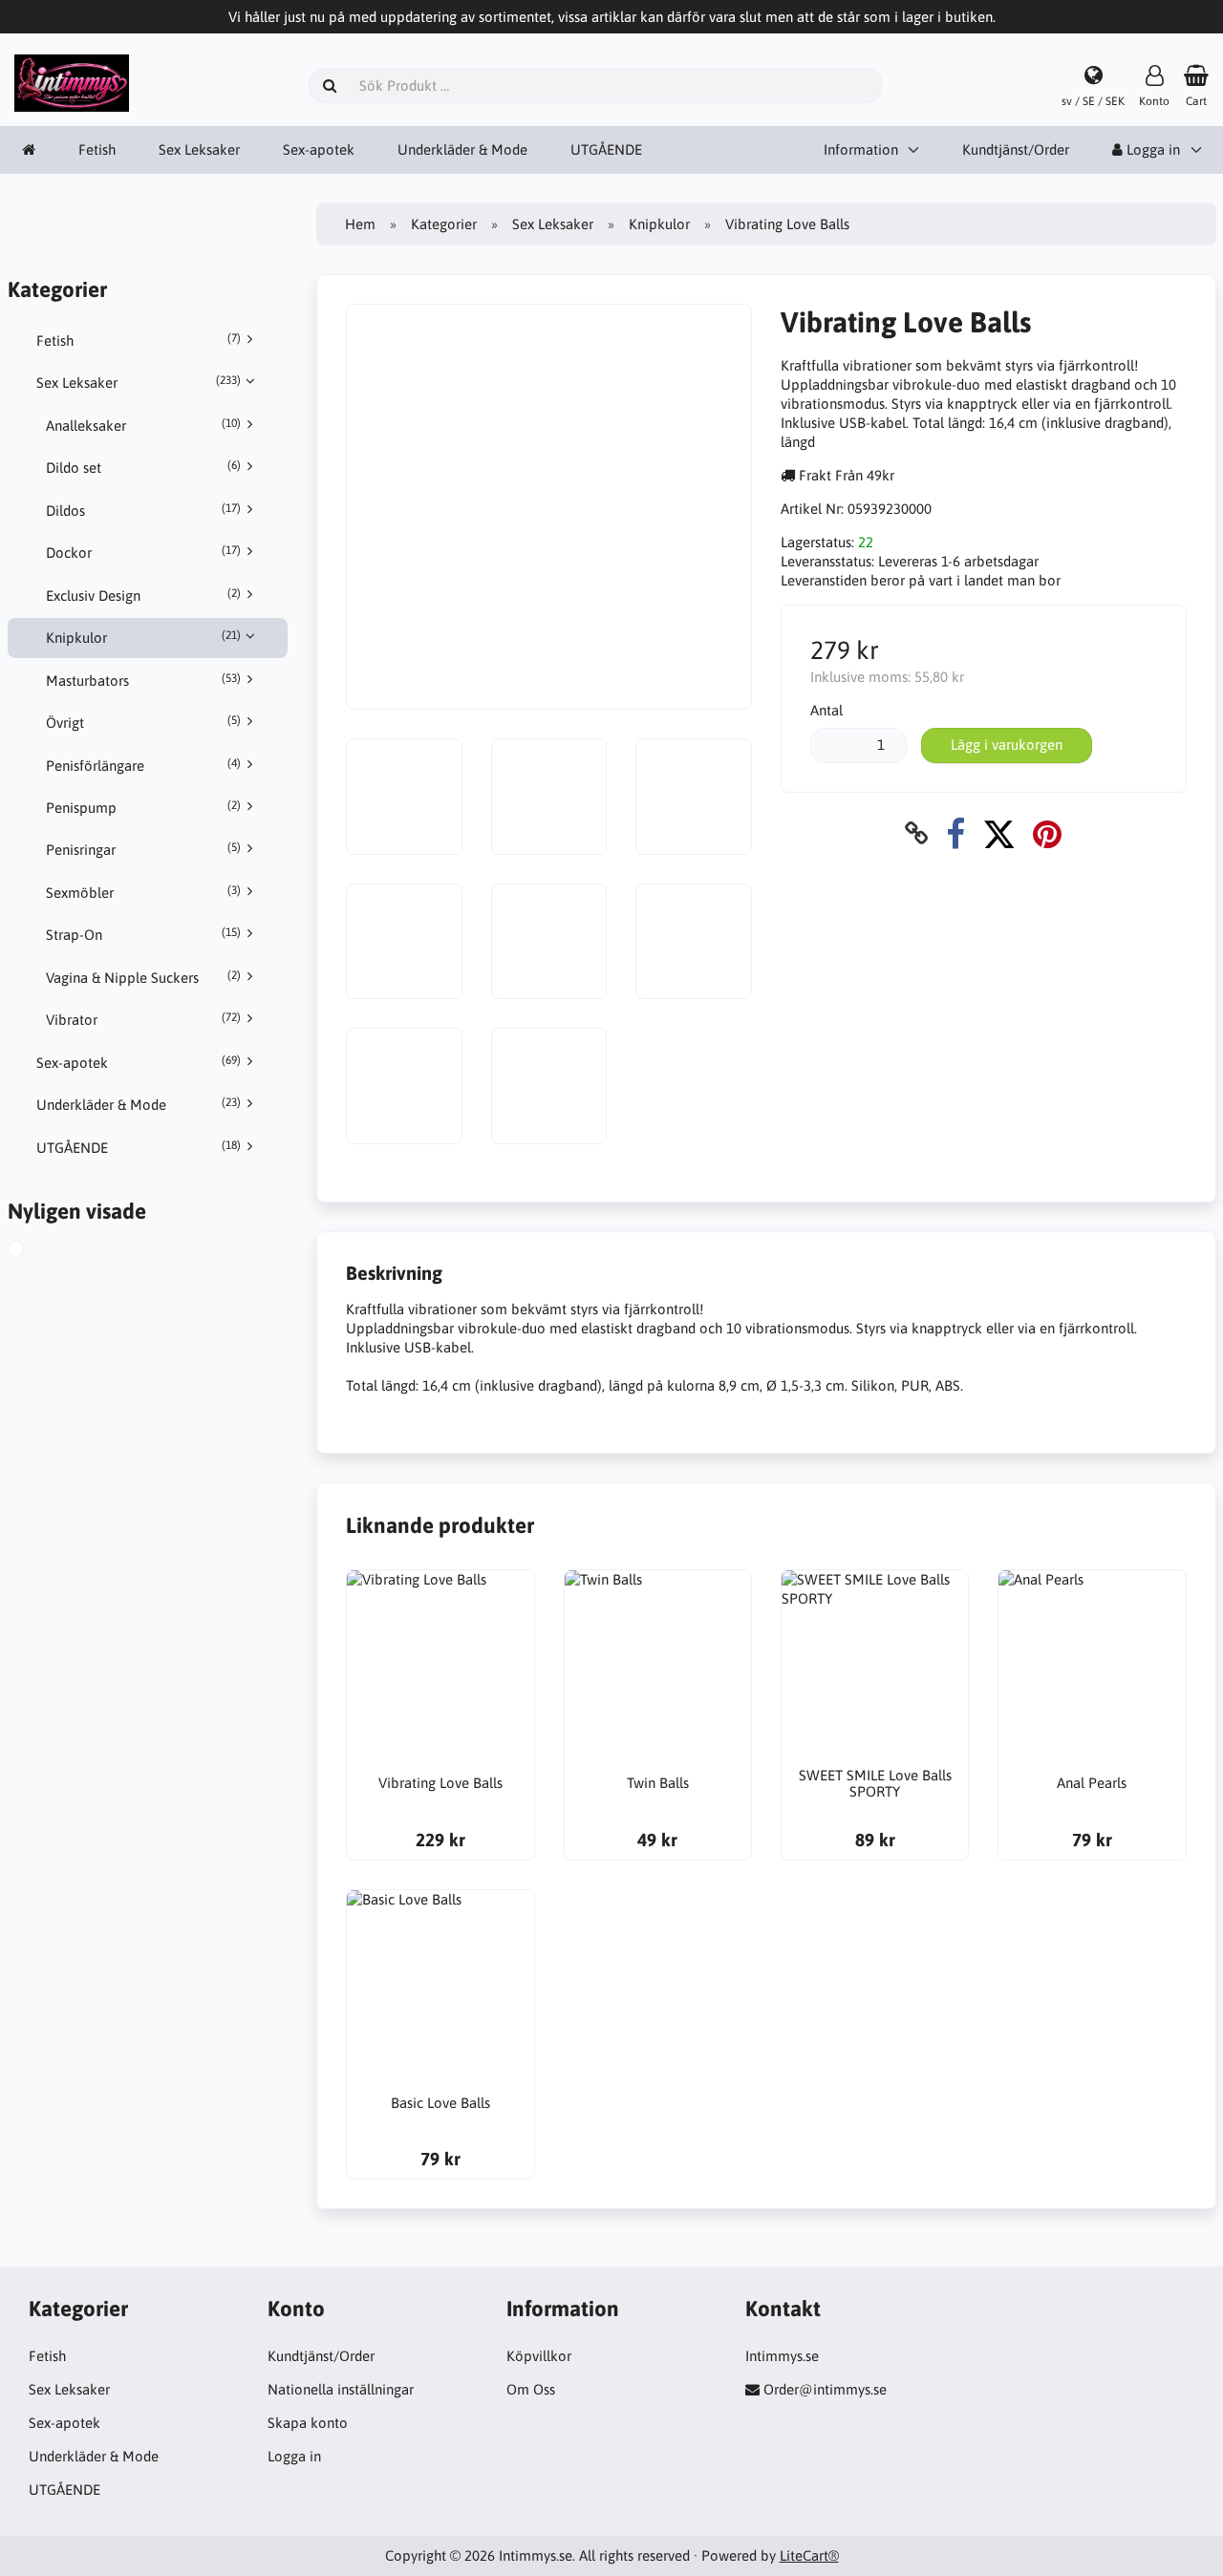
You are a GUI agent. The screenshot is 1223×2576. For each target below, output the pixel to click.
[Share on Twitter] (999, 833)
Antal (826, 710)
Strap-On (143, 934)
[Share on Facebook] (955, 833)
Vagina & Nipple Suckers (143, 977)
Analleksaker (143, 425)
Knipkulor (143, 637)
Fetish (97, 149)
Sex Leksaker (199, 149)
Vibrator (143, 1019)
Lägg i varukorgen (1007, 745)
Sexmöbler (143, 892)
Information (861, 149)
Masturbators (143, 680)
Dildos (143, 510)
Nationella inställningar (341, 2389)
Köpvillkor (539, 2356)
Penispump (143, 807)
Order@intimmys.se (825, 2389)
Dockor (143, 552)
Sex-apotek (319, 149)
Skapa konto (308, 2423)
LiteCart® (809, 2555)
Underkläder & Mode (462, 149)
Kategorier (444, 224)
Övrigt (143, 722)
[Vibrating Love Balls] (32, 1251)
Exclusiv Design (143, 595)
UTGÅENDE (606, 149)
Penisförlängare (143, 765)
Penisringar (143, 849)
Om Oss (531, 2389)
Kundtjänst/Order (1016, 149)
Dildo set (143, 467)
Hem (360, 224)
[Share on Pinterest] (1047, 833)
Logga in (294, 2456)
